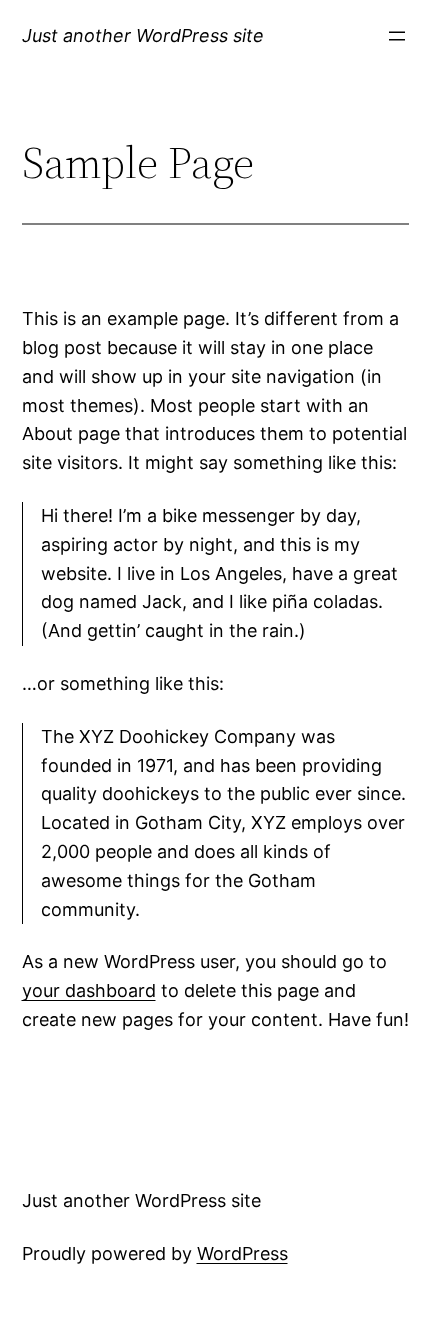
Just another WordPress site (143, 35)
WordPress (242, 1253)
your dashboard (89, 990)
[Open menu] (397, 36)
